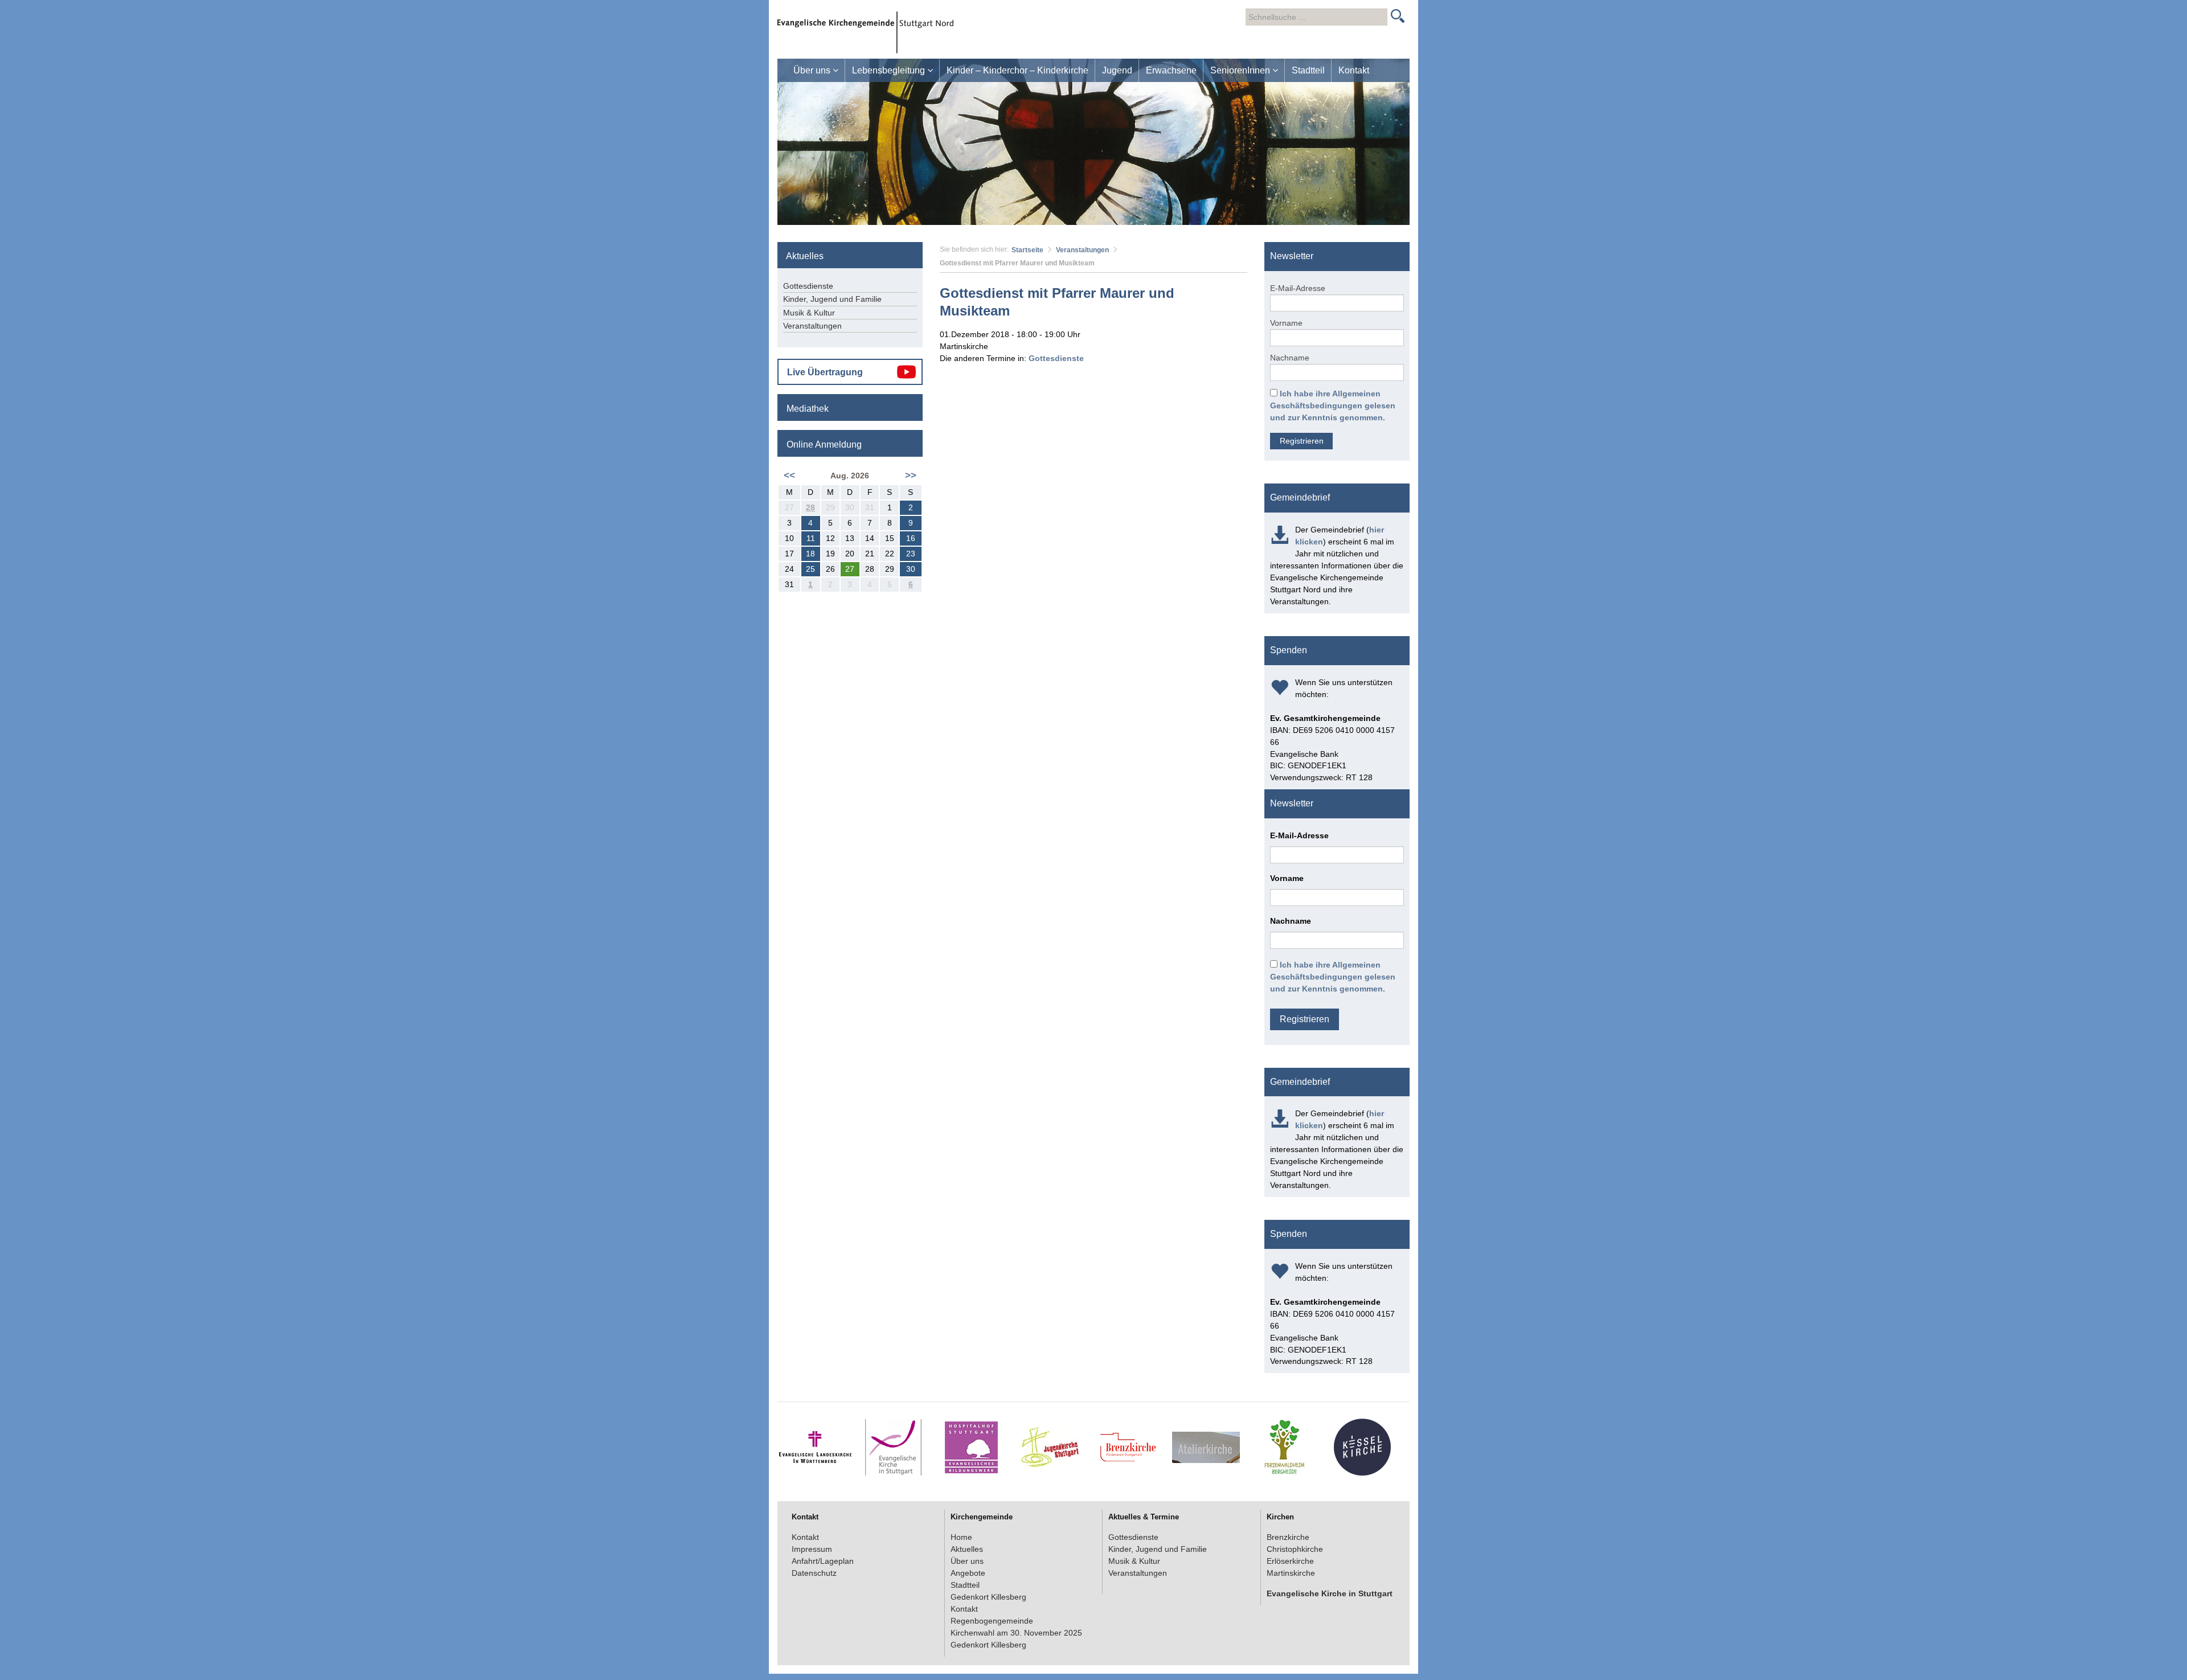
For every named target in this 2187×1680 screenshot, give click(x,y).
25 (810, 569)
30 (911, 569)
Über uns (813, 70)
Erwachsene (1171, 70)
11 (811, 538)
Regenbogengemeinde (992, 1621)
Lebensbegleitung (890, 70)
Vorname (1286, 323)
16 (911, 538)
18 (810, 554)
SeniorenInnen (1241, 70)
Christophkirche (1295, 1549)
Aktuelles (967, 1549)
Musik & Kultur (809, 313)
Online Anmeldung (824, 444)
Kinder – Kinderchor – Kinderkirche (1017, 70)
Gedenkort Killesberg (988, 1597)
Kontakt (1354, 70)
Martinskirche (1291, 1573)
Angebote (968, 1573)
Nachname (1290, 358)
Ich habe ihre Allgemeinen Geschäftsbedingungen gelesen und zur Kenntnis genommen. (1333, 405)
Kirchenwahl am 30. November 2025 (1016, 1633)
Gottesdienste (1056, 358)
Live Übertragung (825, 372)
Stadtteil (1308, 70)
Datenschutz (814, 1573)
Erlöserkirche (1290, 1561)
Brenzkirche (1288, 1537)
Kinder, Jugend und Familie (832, 299)
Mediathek (808, 409)
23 (911, 554)
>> (911, 475)
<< (789, 475)
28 (810, 507)
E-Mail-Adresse (1298, 288)
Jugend (1117, 70)
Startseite (1027, 250)
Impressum (812, 1549)
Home (961, 1537)
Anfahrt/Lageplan (823, 1561)
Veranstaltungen (1082, 250)
